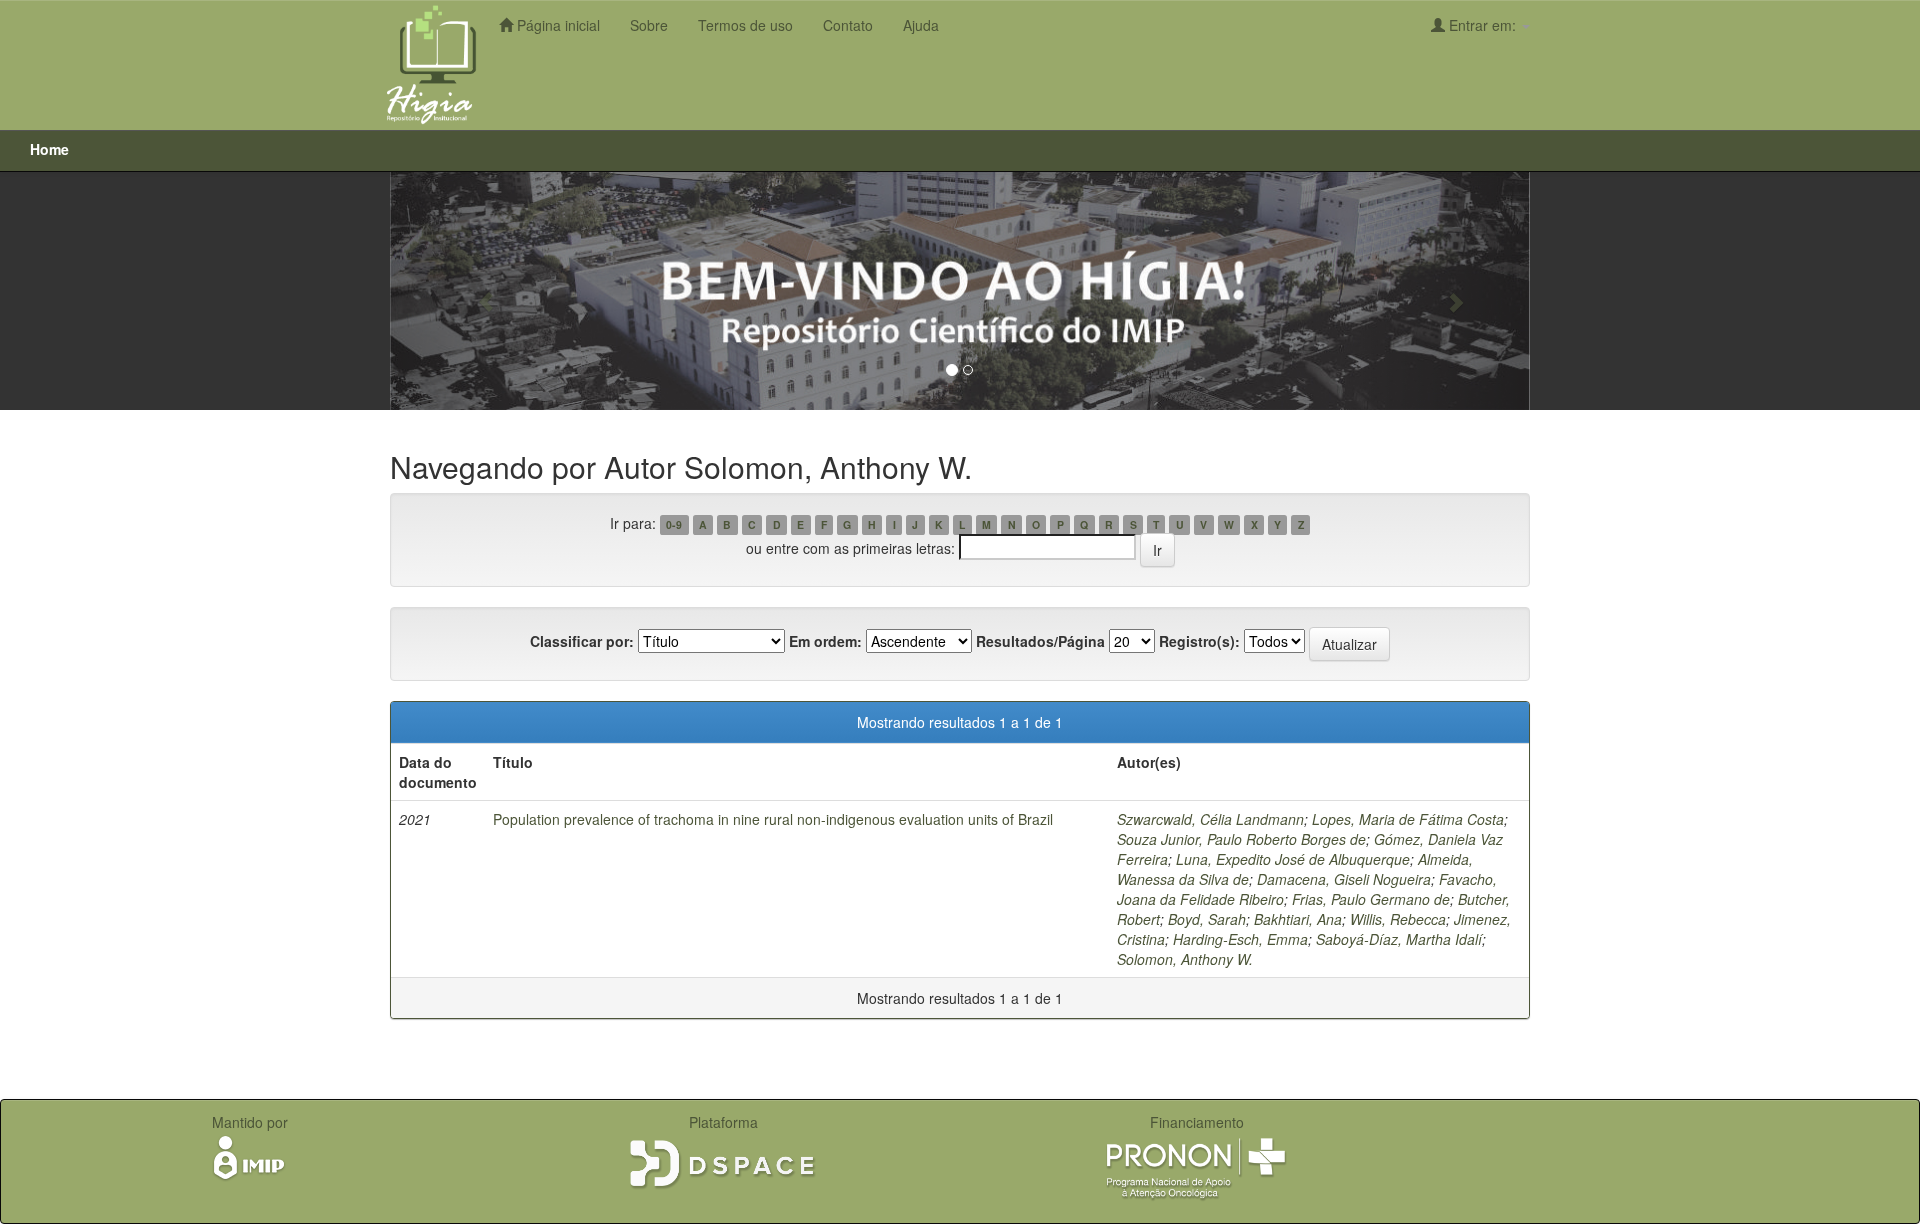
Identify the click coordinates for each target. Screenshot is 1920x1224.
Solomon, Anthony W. (1185, 959)
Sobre (649, 25)
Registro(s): (1199, 641)
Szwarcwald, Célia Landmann (1210, 819)
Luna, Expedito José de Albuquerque (1293, 859)
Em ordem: (825, 641)
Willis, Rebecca (1398, 919)
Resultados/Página (1040, 641)
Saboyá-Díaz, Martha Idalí (1399, 939)
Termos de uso (745, 25)
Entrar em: (1482, 25)
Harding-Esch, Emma (1240, 939)
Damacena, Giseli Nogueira (1344, 879)
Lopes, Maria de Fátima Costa (1408, 819)
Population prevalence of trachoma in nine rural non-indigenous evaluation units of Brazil (773, 819)
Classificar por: (582, 641)
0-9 (674, 524)
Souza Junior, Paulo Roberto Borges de (1241, 839)
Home (49, 149)
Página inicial (556, 25)
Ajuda (921, 25)
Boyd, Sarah (1207, 919)
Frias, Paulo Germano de (1371, 899)
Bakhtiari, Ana (1298, 919)
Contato (848, 25)
